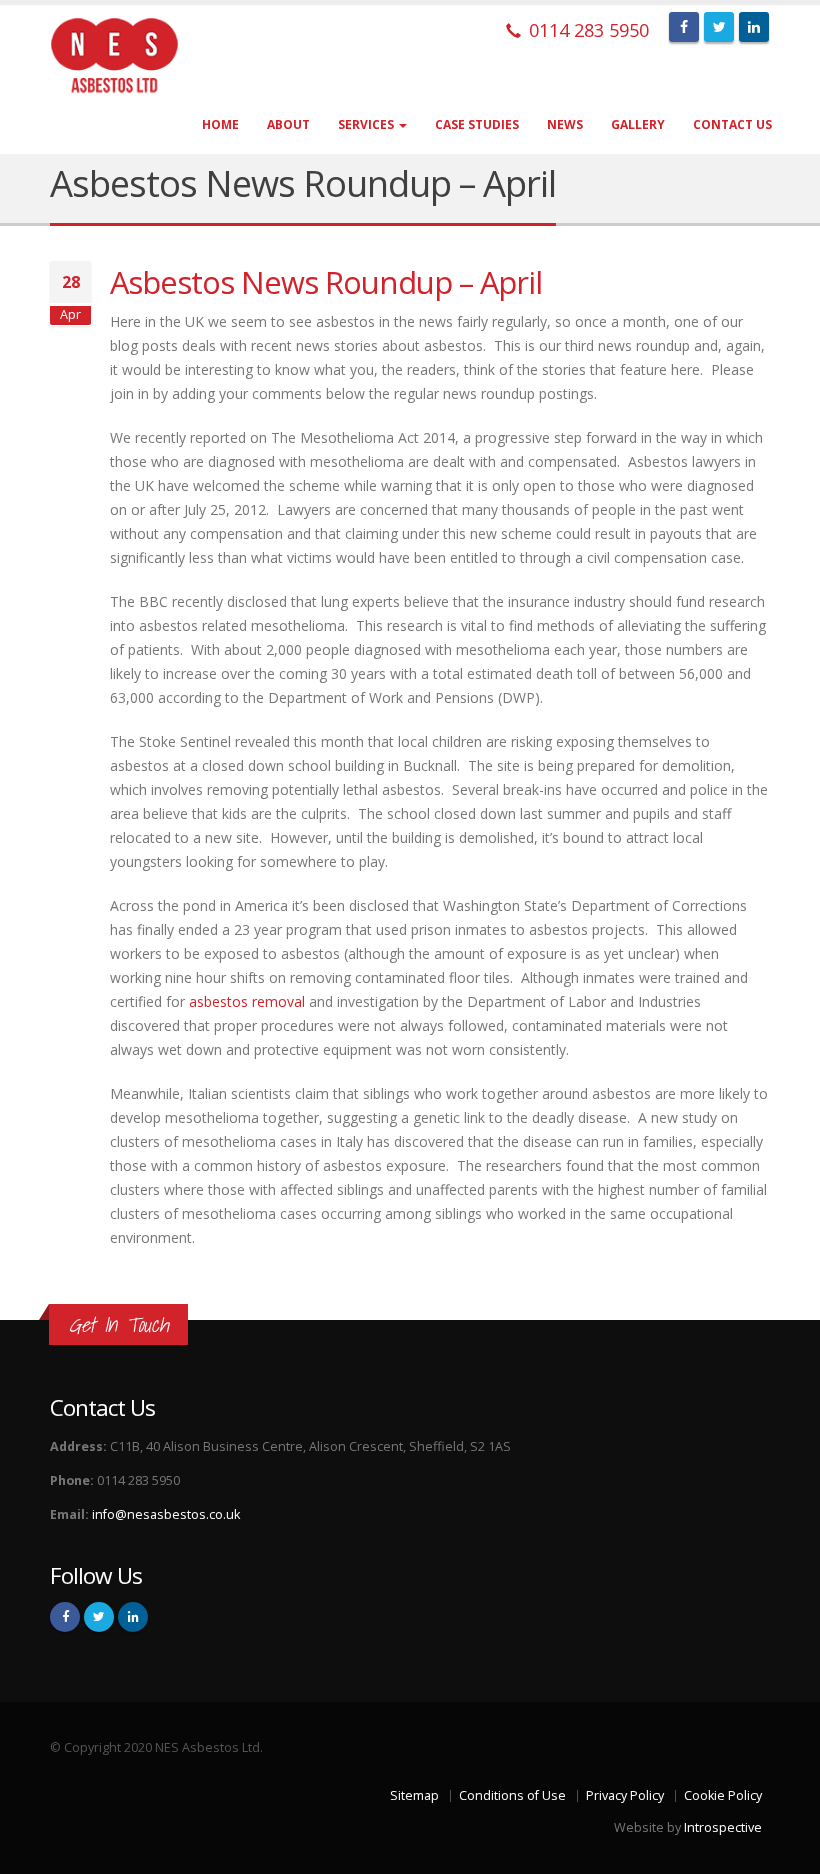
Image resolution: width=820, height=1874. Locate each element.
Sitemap (414, 1795)
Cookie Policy (723, 1795)
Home (220, 124)
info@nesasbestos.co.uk (166, 1514)
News (565, 124)
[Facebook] (684, 27)
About (288, 124)
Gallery (638, 124)
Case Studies (477, 124)
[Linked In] (754, 27)
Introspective (723, 1827)
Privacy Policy (625, 1795)
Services (367, 124)
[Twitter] (719, 27)
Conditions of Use (512, 1795)
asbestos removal (247, 1001)
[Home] (129, 56)
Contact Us (732, 124)
